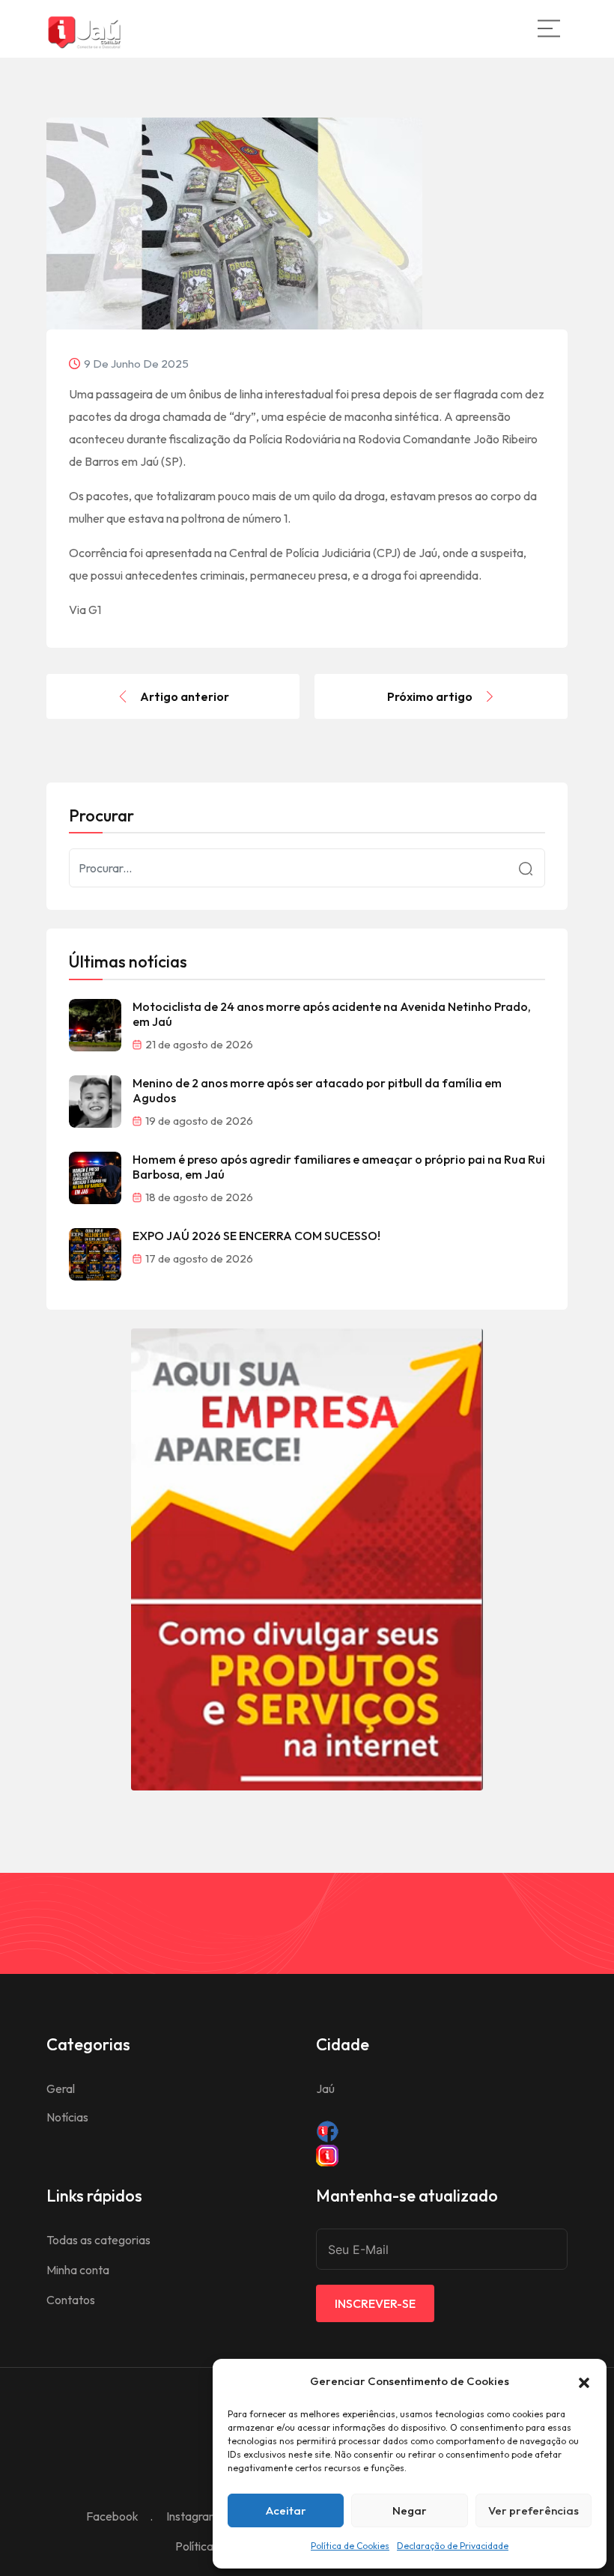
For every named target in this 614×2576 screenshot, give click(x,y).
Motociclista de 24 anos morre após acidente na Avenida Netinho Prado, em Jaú (332, 1014)
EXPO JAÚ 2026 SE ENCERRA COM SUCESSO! (256, 1236)
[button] (584, 2381)
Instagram (192, 2516)
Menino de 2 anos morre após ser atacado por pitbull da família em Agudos (317, 1090)
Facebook (112, 2516)
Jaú (325, 2089)
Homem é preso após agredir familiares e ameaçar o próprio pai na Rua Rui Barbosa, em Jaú (339, 1167)
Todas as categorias (98, 2240)
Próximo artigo (430, 696)
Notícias (67, 2117)
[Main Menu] (549, 28)
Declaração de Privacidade (453, 2546)
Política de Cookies (350, 2546)
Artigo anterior (185, 696)
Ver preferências (534, 2510)
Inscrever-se (375, 2303)
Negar (410, 2510)
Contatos (71, 2300)
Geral (61, 2089)
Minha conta (78, 2270)
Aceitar (286, 2510)
